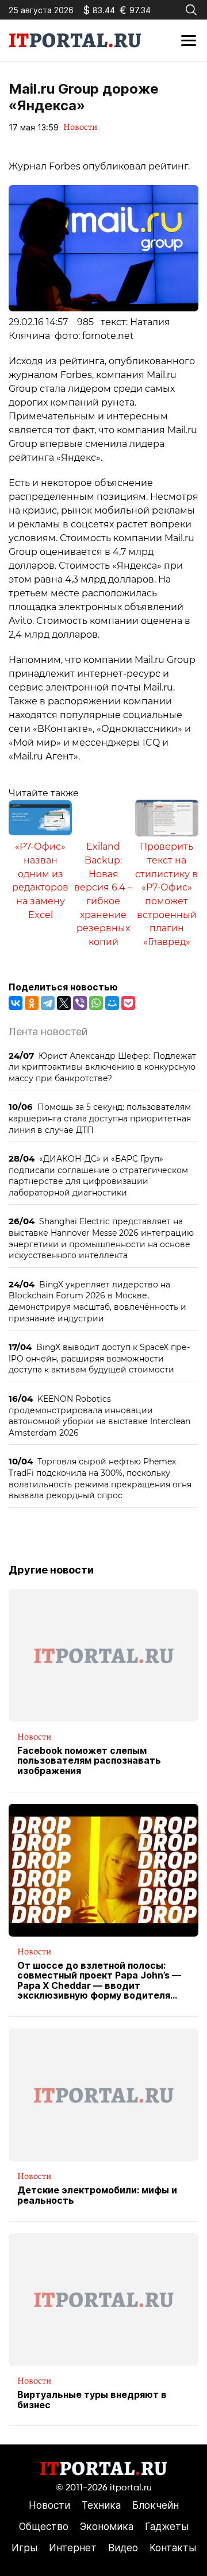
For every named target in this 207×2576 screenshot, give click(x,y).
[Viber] (80, 1003)
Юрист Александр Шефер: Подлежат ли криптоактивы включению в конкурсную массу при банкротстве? (102, 1067)
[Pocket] (128, 1003)
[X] (64, 1003)
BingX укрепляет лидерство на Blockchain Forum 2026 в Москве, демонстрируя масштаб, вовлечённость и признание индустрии (97, 1301)
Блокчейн (156, 2505)
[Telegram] (48, 1003)
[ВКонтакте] (16, 1003)
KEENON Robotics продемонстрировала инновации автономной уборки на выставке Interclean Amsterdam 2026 (99, 1416)
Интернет (73, 2548)
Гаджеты (167, 2527)
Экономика (107, 2527)
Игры (24, 2548)
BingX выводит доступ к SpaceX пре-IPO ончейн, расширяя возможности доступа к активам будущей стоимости (99, 1358)
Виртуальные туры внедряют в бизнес (92, 2400)
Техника (101, 2505)
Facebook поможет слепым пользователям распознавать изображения (89, 1761)
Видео (123, 2548)
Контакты (173, 2548)
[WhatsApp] (96, 1003)
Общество (44, 2527)
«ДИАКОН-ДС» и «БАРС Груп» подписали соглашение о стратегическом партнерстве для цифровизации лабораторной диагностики (98, 1175)
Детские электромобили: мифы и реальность (97, 2195)
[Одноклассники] (32, 1003)
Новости (80, 127)
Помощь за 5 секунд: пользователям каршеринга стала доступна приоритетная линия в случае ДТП (100, 1118)
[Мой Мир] (112, 1003)
